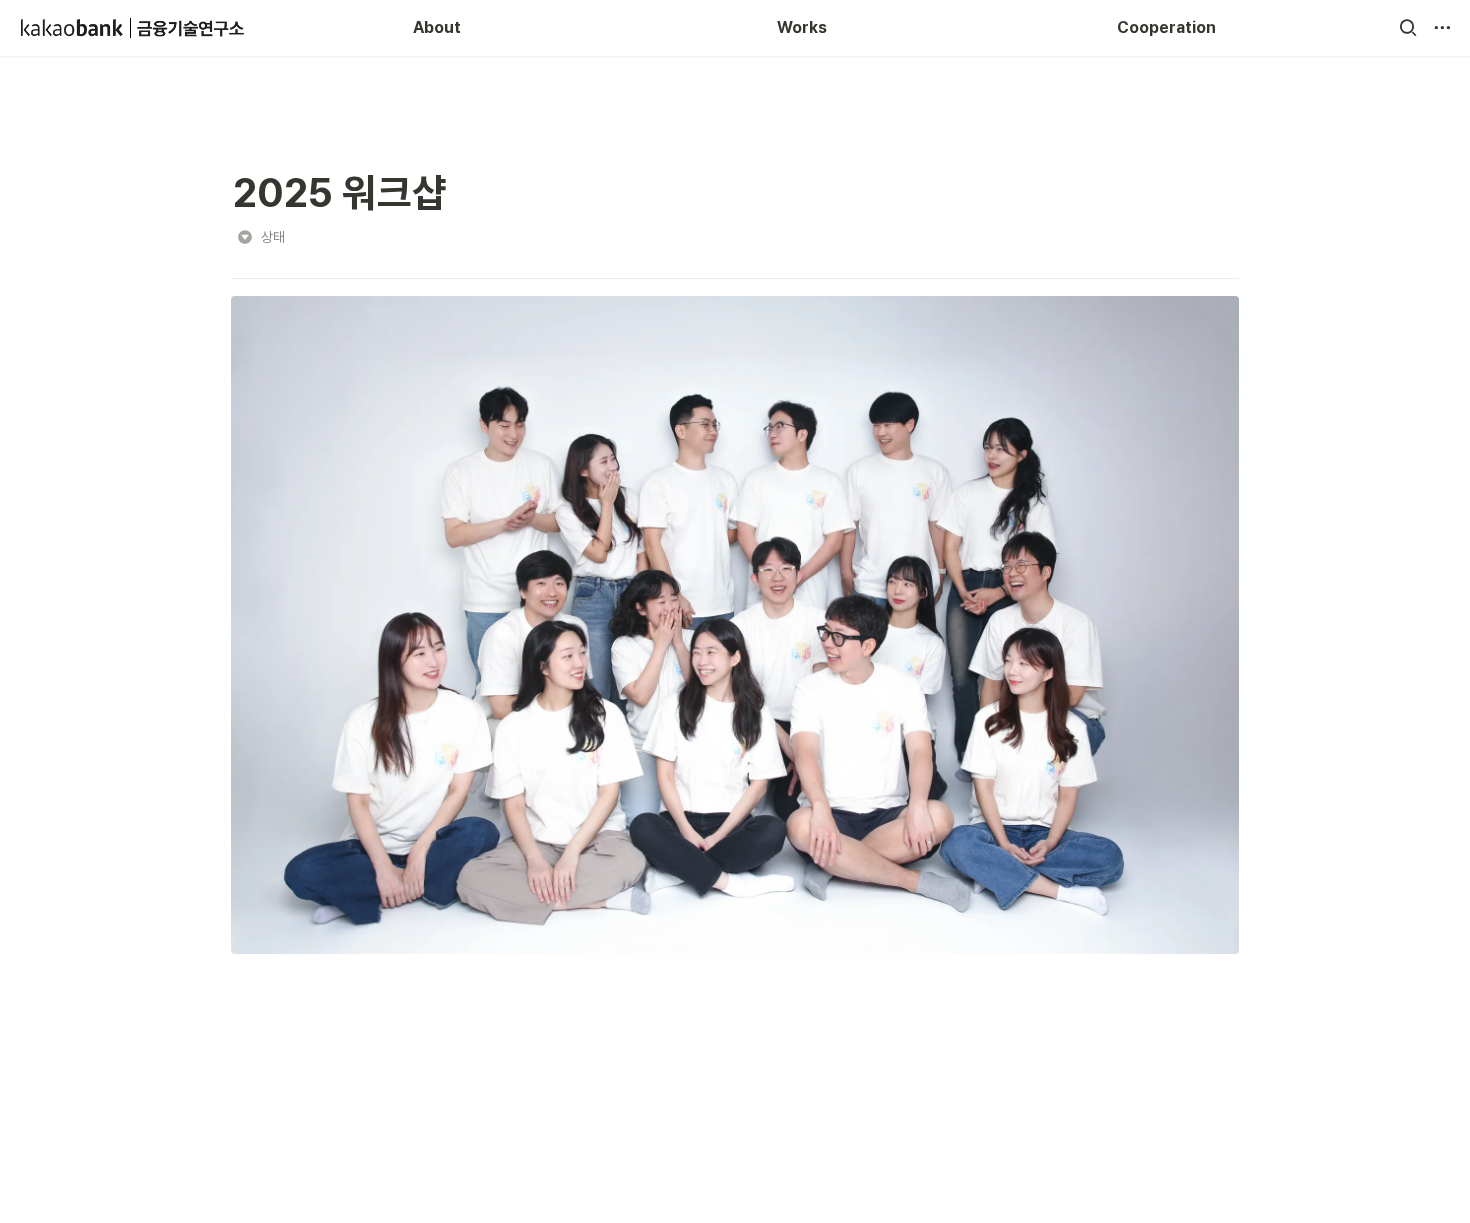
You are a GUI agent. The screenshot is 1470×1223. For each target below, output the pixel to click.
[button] (1408, 28)
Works (802, 27)
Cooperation (1166, 27)
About (437, 27)
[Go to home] (133, 28)
